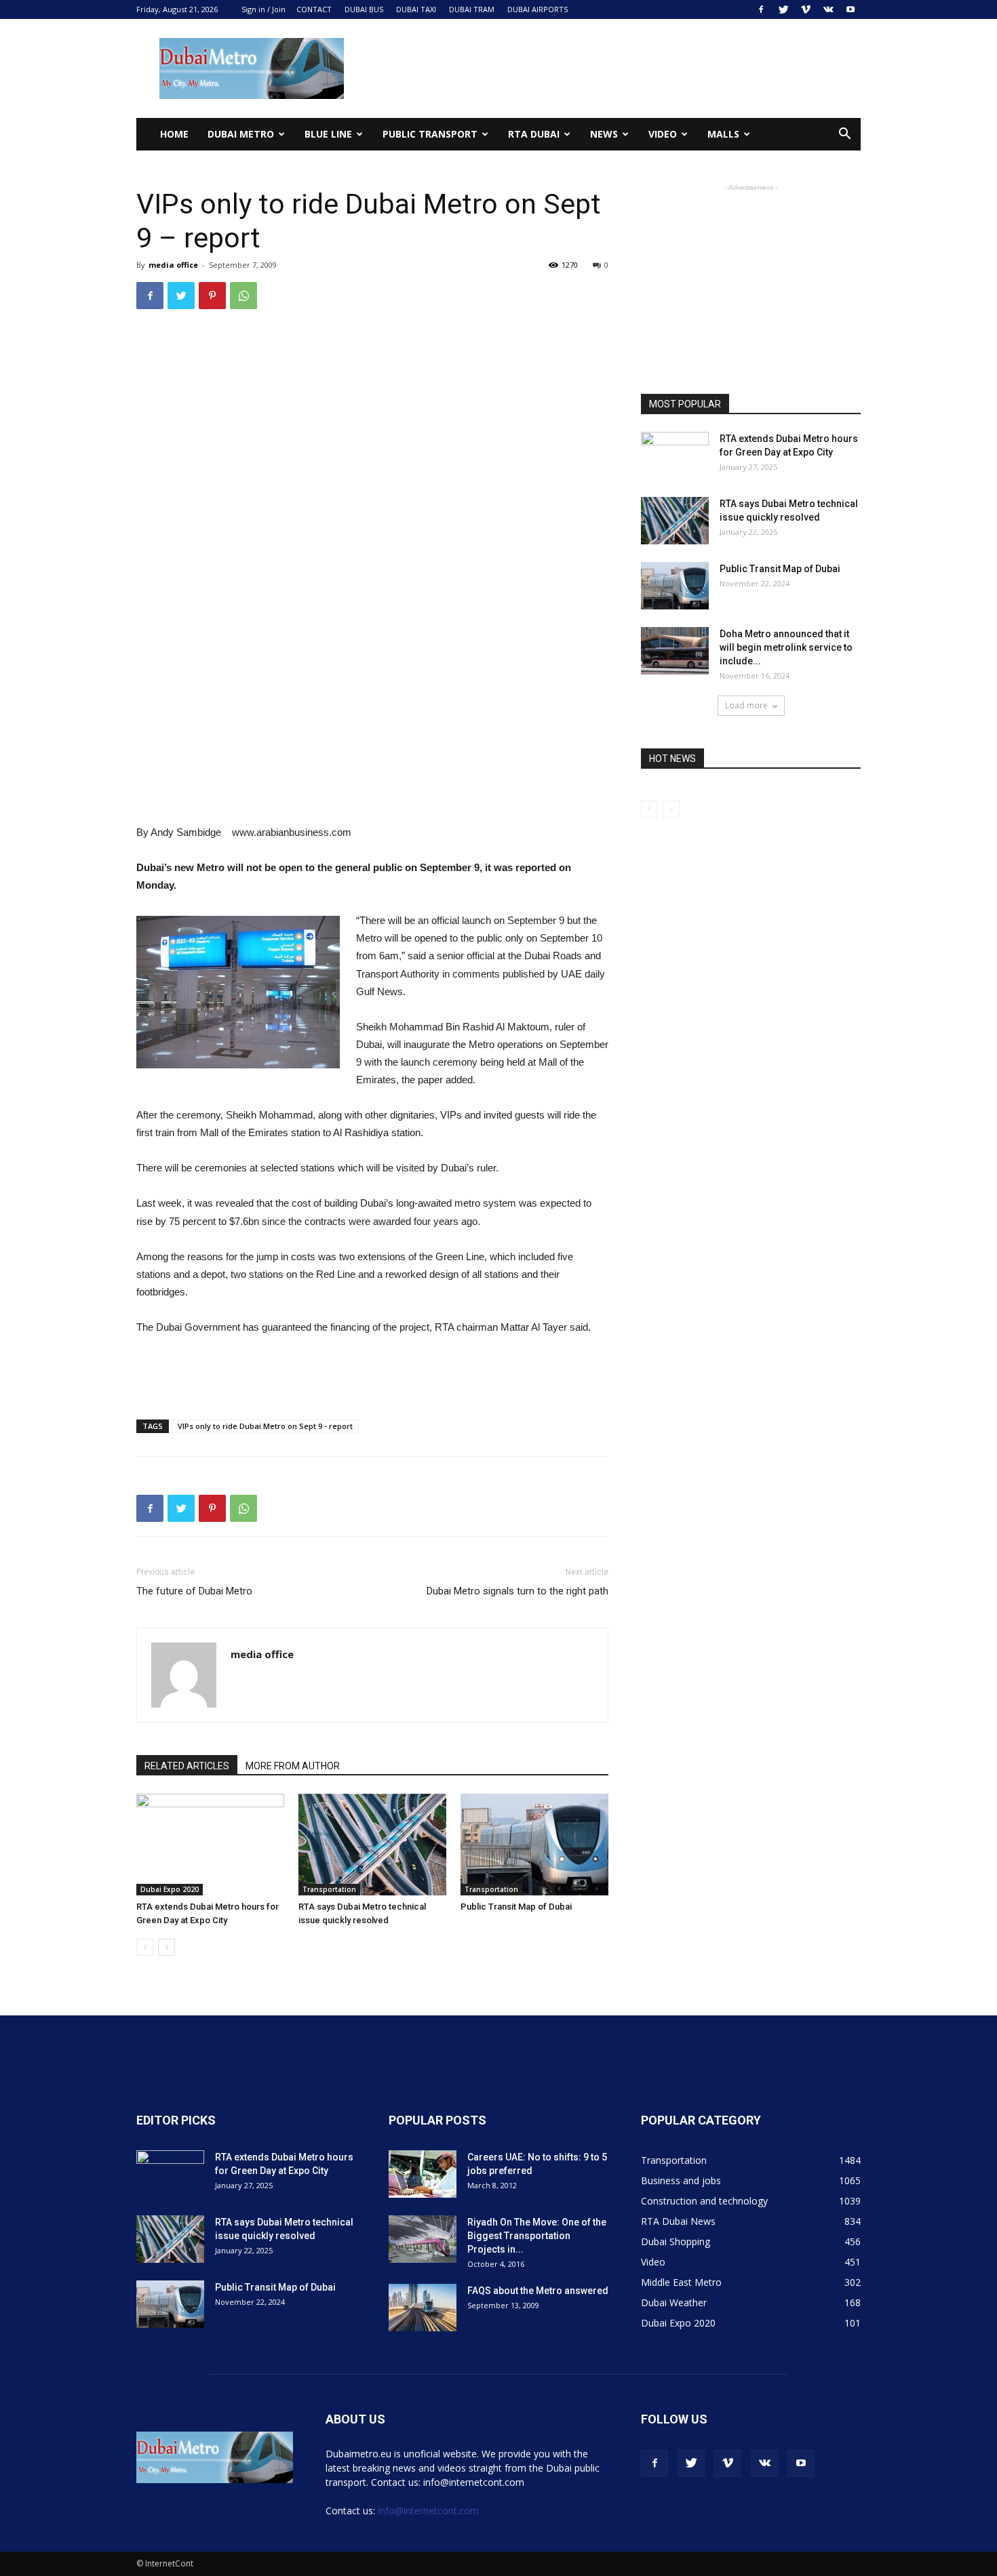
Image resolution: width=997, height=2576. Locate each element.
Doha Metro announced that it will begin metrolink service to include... (786, 647)
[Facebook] (761, 9)
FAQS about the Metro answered (538, 2291)
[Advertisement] (614, 68)
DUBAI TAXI (416, 9)
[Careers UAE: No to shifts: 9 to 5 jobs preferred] (423, 2174)
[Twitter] (783, 9)
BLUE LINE (328, 134)
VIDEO (663, 134)
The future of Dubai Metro (194, 1591)
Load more (746, 705)
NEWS (604, 134)
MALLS (723, 134)
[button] (844, 135)
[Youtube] (851, 9)
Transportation (329, 1889)
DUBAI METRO (241, 134)
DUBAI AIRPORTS (537, 9)
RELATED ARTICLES (187, 1766)
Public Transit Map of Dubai (516, 1907)
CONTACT (314, 9)
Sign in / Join (263, 9)
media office (173, 265)
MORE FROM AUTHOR (293, 1766)
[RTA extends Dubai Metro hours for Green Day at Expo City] (210, 1845)
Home (174, 134)
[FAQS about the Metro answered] (423, 2308)
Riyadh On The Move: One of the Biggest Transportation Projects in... (537, 2236)
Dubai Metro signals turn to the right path (517, 1591)
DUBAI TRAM (472, 9)
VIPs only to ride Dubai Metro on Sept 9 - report (265, 1426)
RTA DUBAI (534, 134)
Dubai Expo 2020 (170, 1889)
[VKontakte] (828, 9)
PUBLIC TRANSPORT (430, 134)
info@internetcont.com (428, 2511)
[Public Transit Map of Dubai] (534, 1845)
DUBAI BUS (364, 9)
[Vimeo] (806, 9)
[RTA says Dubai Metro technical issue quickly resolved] (372, 1845)
